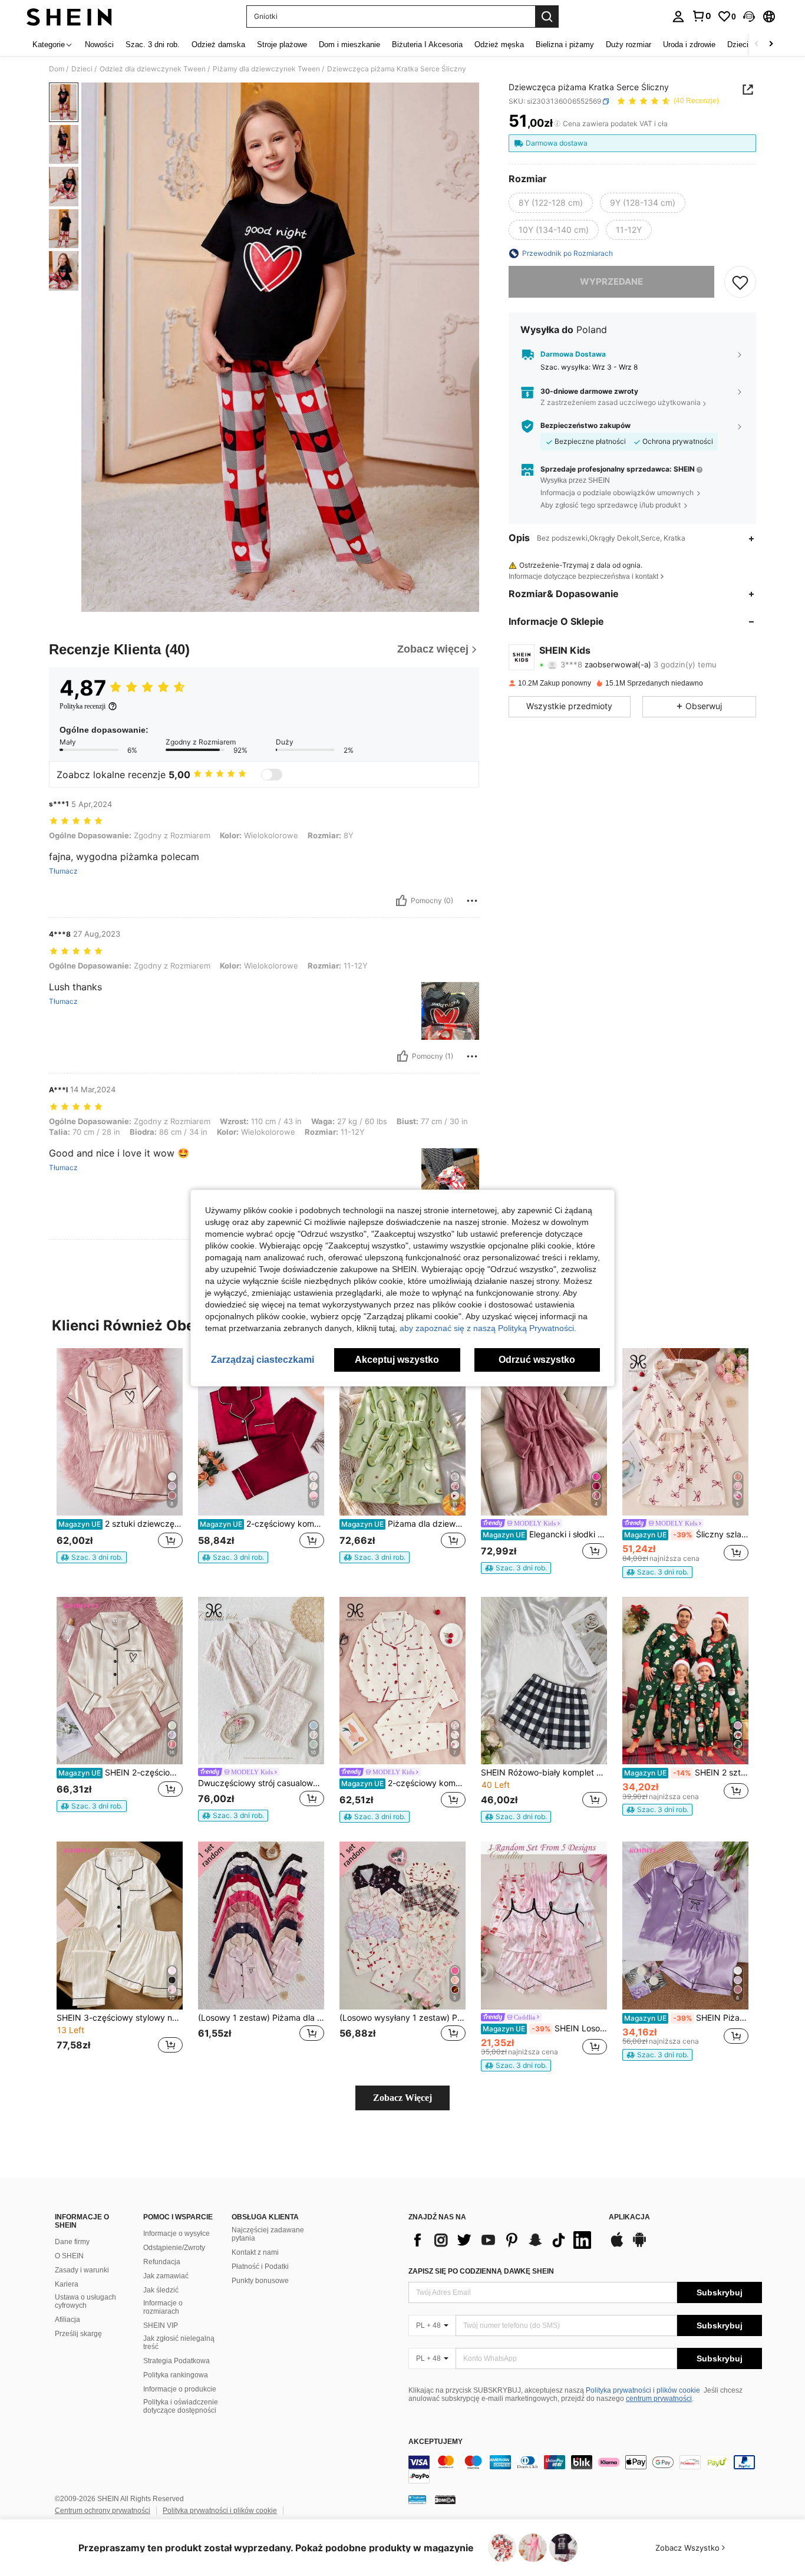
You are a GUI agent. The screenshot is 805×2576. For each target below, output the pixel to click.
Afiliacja (67, 2320)
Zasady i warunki (82, 2270)
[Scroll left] (757, 45)
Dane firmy (72, 2242)
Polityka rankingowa (176, 2375)
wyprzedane (611, 281)
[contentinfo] (585, 2469)
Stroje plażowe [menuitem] (282, 45)
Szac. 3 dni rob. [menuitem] (153, 45)
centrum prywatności (659, 2399)
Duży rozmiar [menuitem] (629, 45)
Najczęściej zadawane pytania (268, 2234)
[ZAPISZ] (740, 282)
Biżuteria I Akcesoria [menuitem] (427, 45)
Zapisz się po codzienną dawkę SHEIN (481, 2271)
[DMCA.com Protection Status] (445, 2499)
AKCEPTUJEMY (436, 2442)
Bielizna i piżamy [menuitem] (565, 45)
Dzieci (82, 69)
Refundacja (162, 2262)
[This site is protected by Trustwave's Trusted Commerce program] (417, 2499)
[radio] (551, 203)
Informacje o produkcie (180, 2389)
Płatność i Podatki (260, 2267)
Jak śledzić (161, 2290)
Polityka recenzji (83, 706)
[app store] (617, 2245)
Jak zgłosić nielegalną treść (179, 2343)
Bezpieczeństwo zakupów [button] (585, 426)
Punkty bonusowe (260, 2281)
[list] (503, 2240)
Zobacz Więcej (402, 2098)
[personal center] (678, 17)
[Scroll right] (771, 45)
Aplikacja (629, 2217)
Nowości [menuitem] (99, 45)
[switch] (272, 775)
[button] (749, 17)
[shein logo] (69, 17)
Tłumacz (63, 871)
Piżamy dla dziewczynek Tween (266, 69)
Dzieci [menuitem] (738, 45)
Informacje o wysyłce (176, 2234)
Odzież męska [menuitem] (499, 45)
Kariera (67, 2284)
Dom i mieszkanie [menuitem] (349, 45)
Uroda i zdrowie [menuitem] (689, 45)
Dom (57, 69)
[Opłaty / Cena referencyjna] (557, 124)
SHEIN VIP (161, 2325)
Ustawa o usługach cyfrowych (85, 2301)
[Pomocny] (401, 901)
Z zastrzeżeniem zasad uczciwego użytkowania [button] (621, 403)
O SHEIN (69, 2256)
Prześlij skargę (78, 2334)
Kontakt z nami (255, 2252)
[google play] (639, 2245)
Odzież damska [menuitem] (218, 45)
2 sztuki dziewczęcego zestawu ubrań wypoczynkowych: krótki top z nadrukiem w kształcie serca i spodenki (121, 1524)
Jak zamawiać (166, 2276)
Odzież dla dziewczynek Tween (153, 69)
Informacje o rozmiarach (163, 2307)
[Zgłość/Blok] (472, 901)
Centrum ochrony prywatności (103, 2511)
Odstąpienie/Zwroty (174, 2248)
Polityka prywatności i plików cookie (643, 2390)
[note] (92, 1557)
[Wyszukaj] (547, 17)
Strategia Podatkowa (176, 2361)
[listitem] (120, 1461)
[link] (701, 16)
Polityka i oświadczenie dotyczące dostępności (181, 2406)
